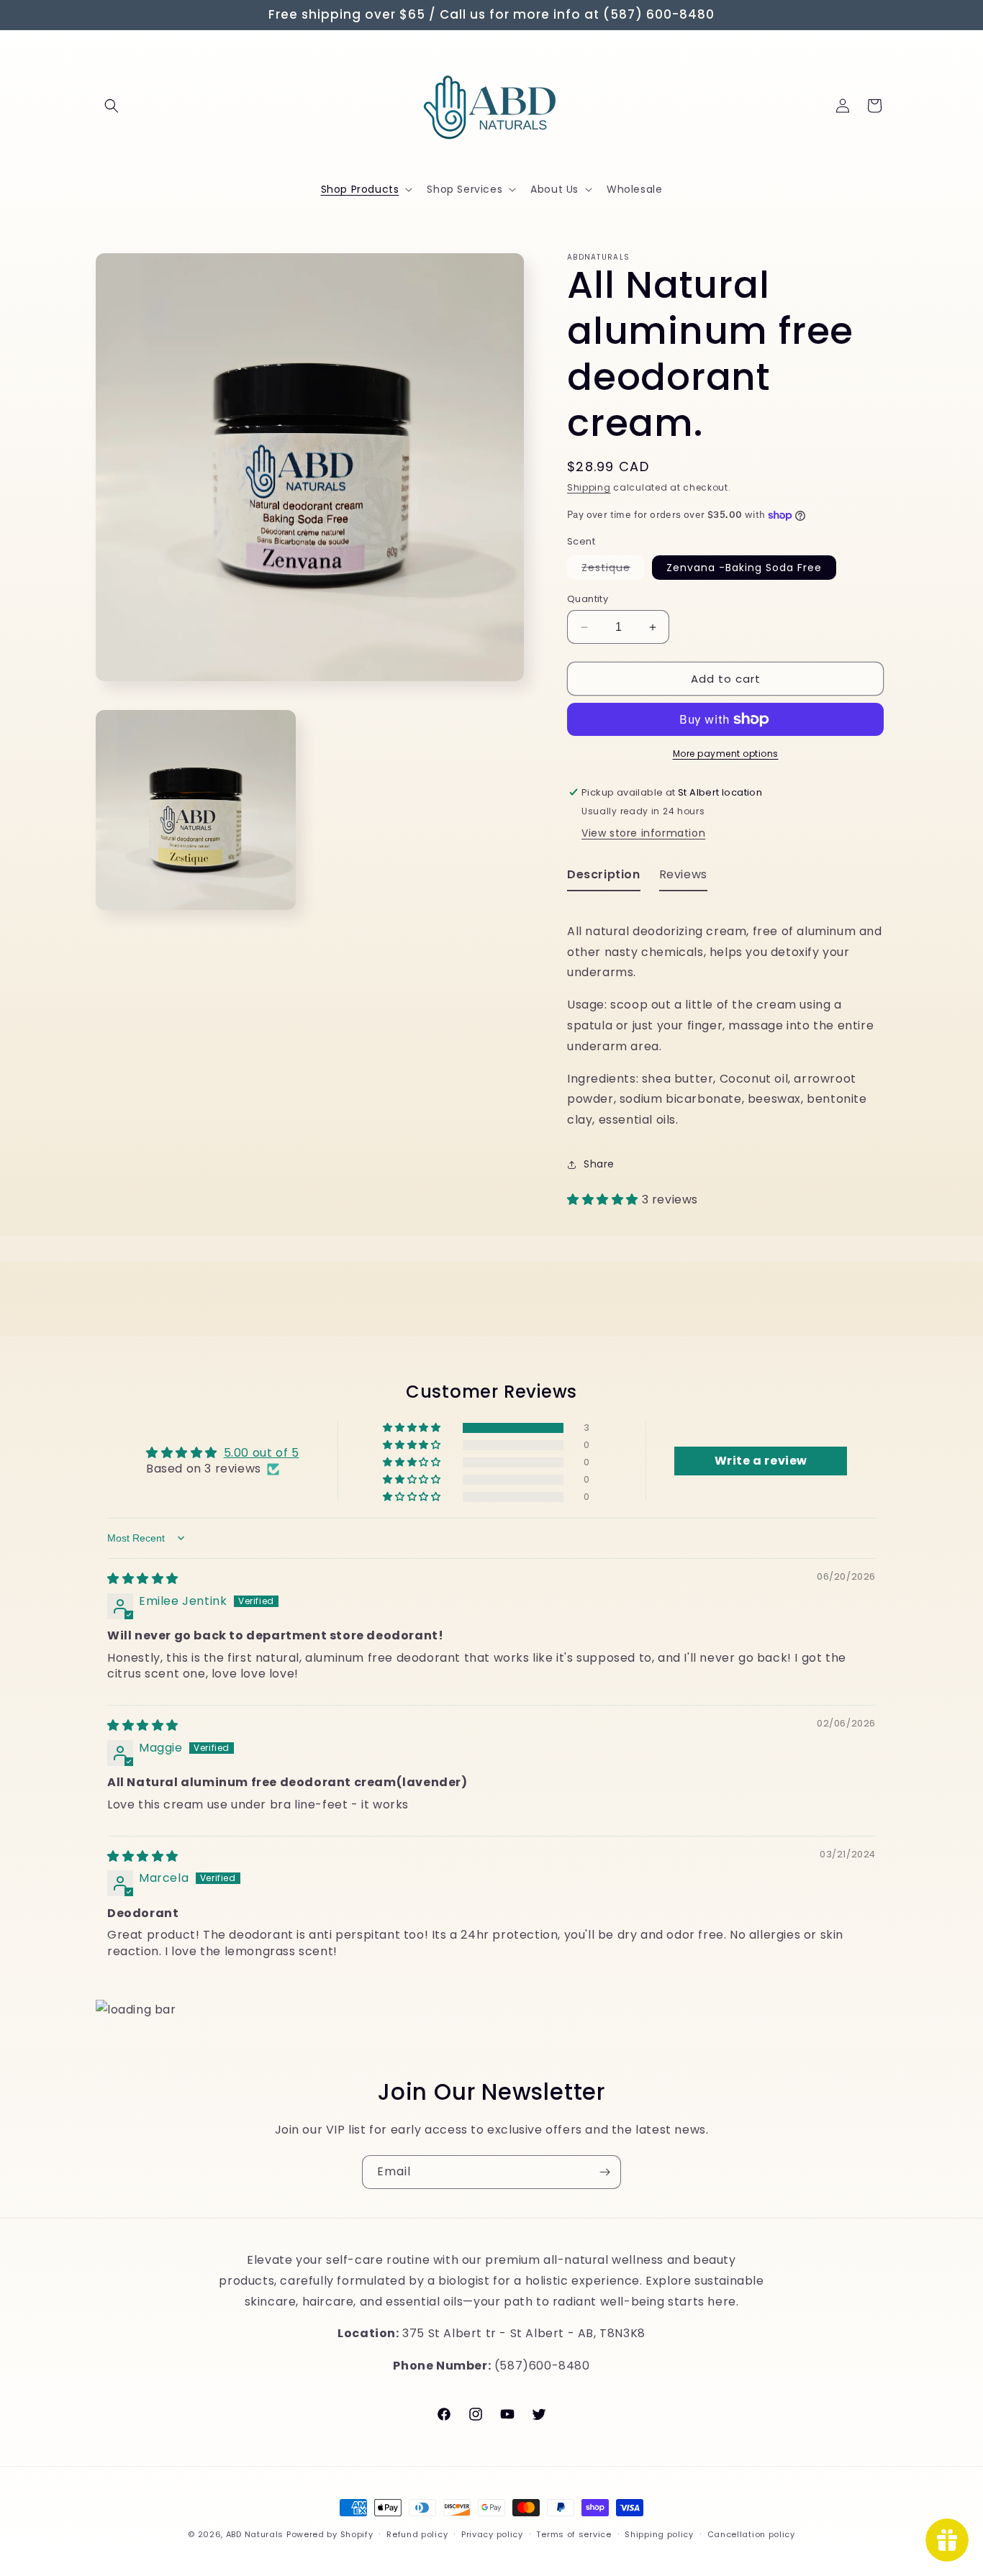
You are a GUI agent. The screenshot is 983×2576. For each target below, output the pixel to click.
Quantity (588, 599)
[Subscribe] (604, 2172)
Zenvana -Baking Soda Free (744, 568)
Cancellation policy (751, 2534)
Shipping (589, 487)
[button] (112, 106)
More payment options (726, 754)
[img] (143, 1579)
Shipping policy (659, 2534)
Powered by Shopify (330, 2534)
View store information (643, 833)
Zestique (613, 570)
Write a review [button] (761, 1461)
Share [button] (599, 1164)
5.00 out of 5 (262, 1453)
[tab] (604, 878)
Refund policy (417, 2534)
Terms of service (574, 2534)
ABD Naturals (255, 2534)
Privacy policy (492, 2534)
